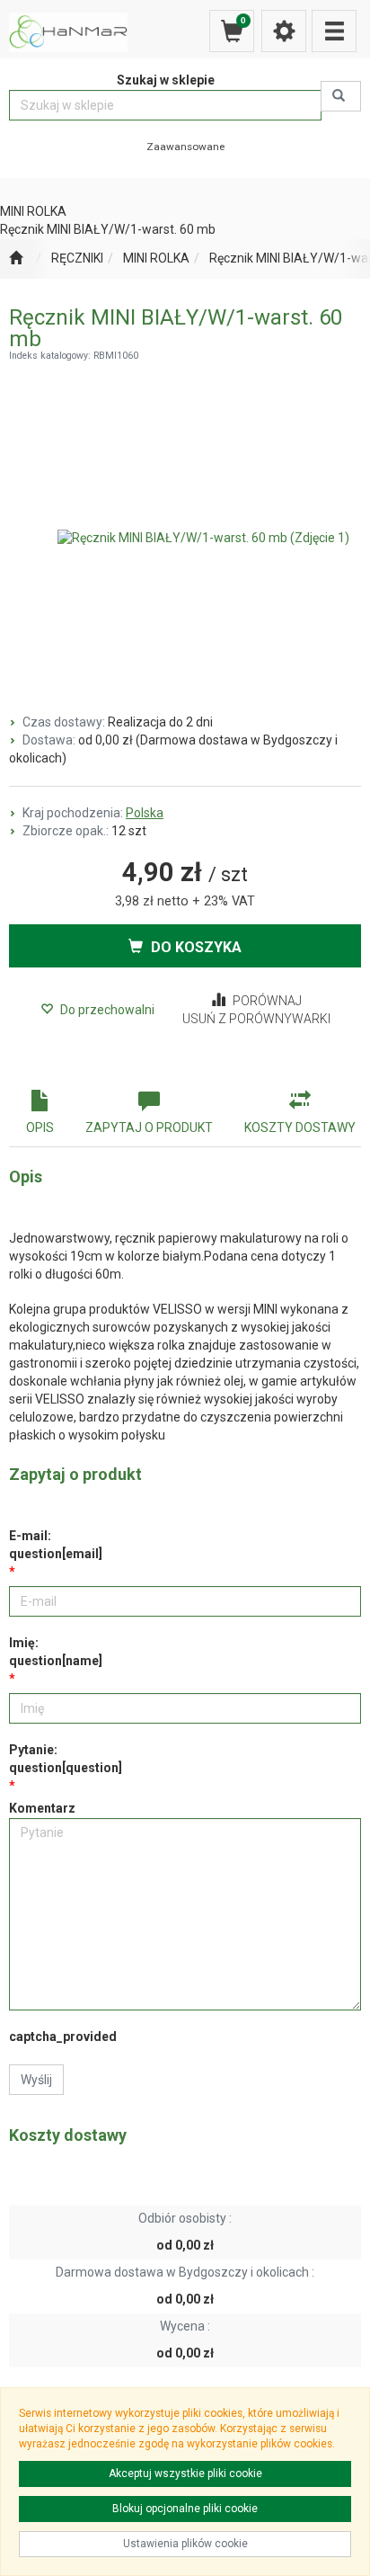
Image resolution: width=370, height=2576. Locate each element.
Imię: (56, 1652)
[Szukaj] (341, 96)
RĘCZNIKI (77, 258)
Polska (145, 813)
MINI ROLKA (156, 258)
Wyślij (36, 2080)
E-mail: (56, 1545)
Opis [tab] (40, 1128)
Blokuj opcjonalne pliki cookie (185, 2509)
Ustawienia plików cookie (185, 2544)
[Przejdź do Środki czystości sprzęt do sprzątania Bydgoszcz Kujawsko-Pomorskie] (16, 259)
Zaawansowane (185, 147)
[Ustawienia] (284, 31)
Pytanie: (66, 1759)
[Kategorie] (334, 31)
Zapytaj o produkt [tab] (149, 1128)
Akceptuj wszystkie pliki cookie (185, 2473)
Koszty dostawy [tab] (300, 1128)
